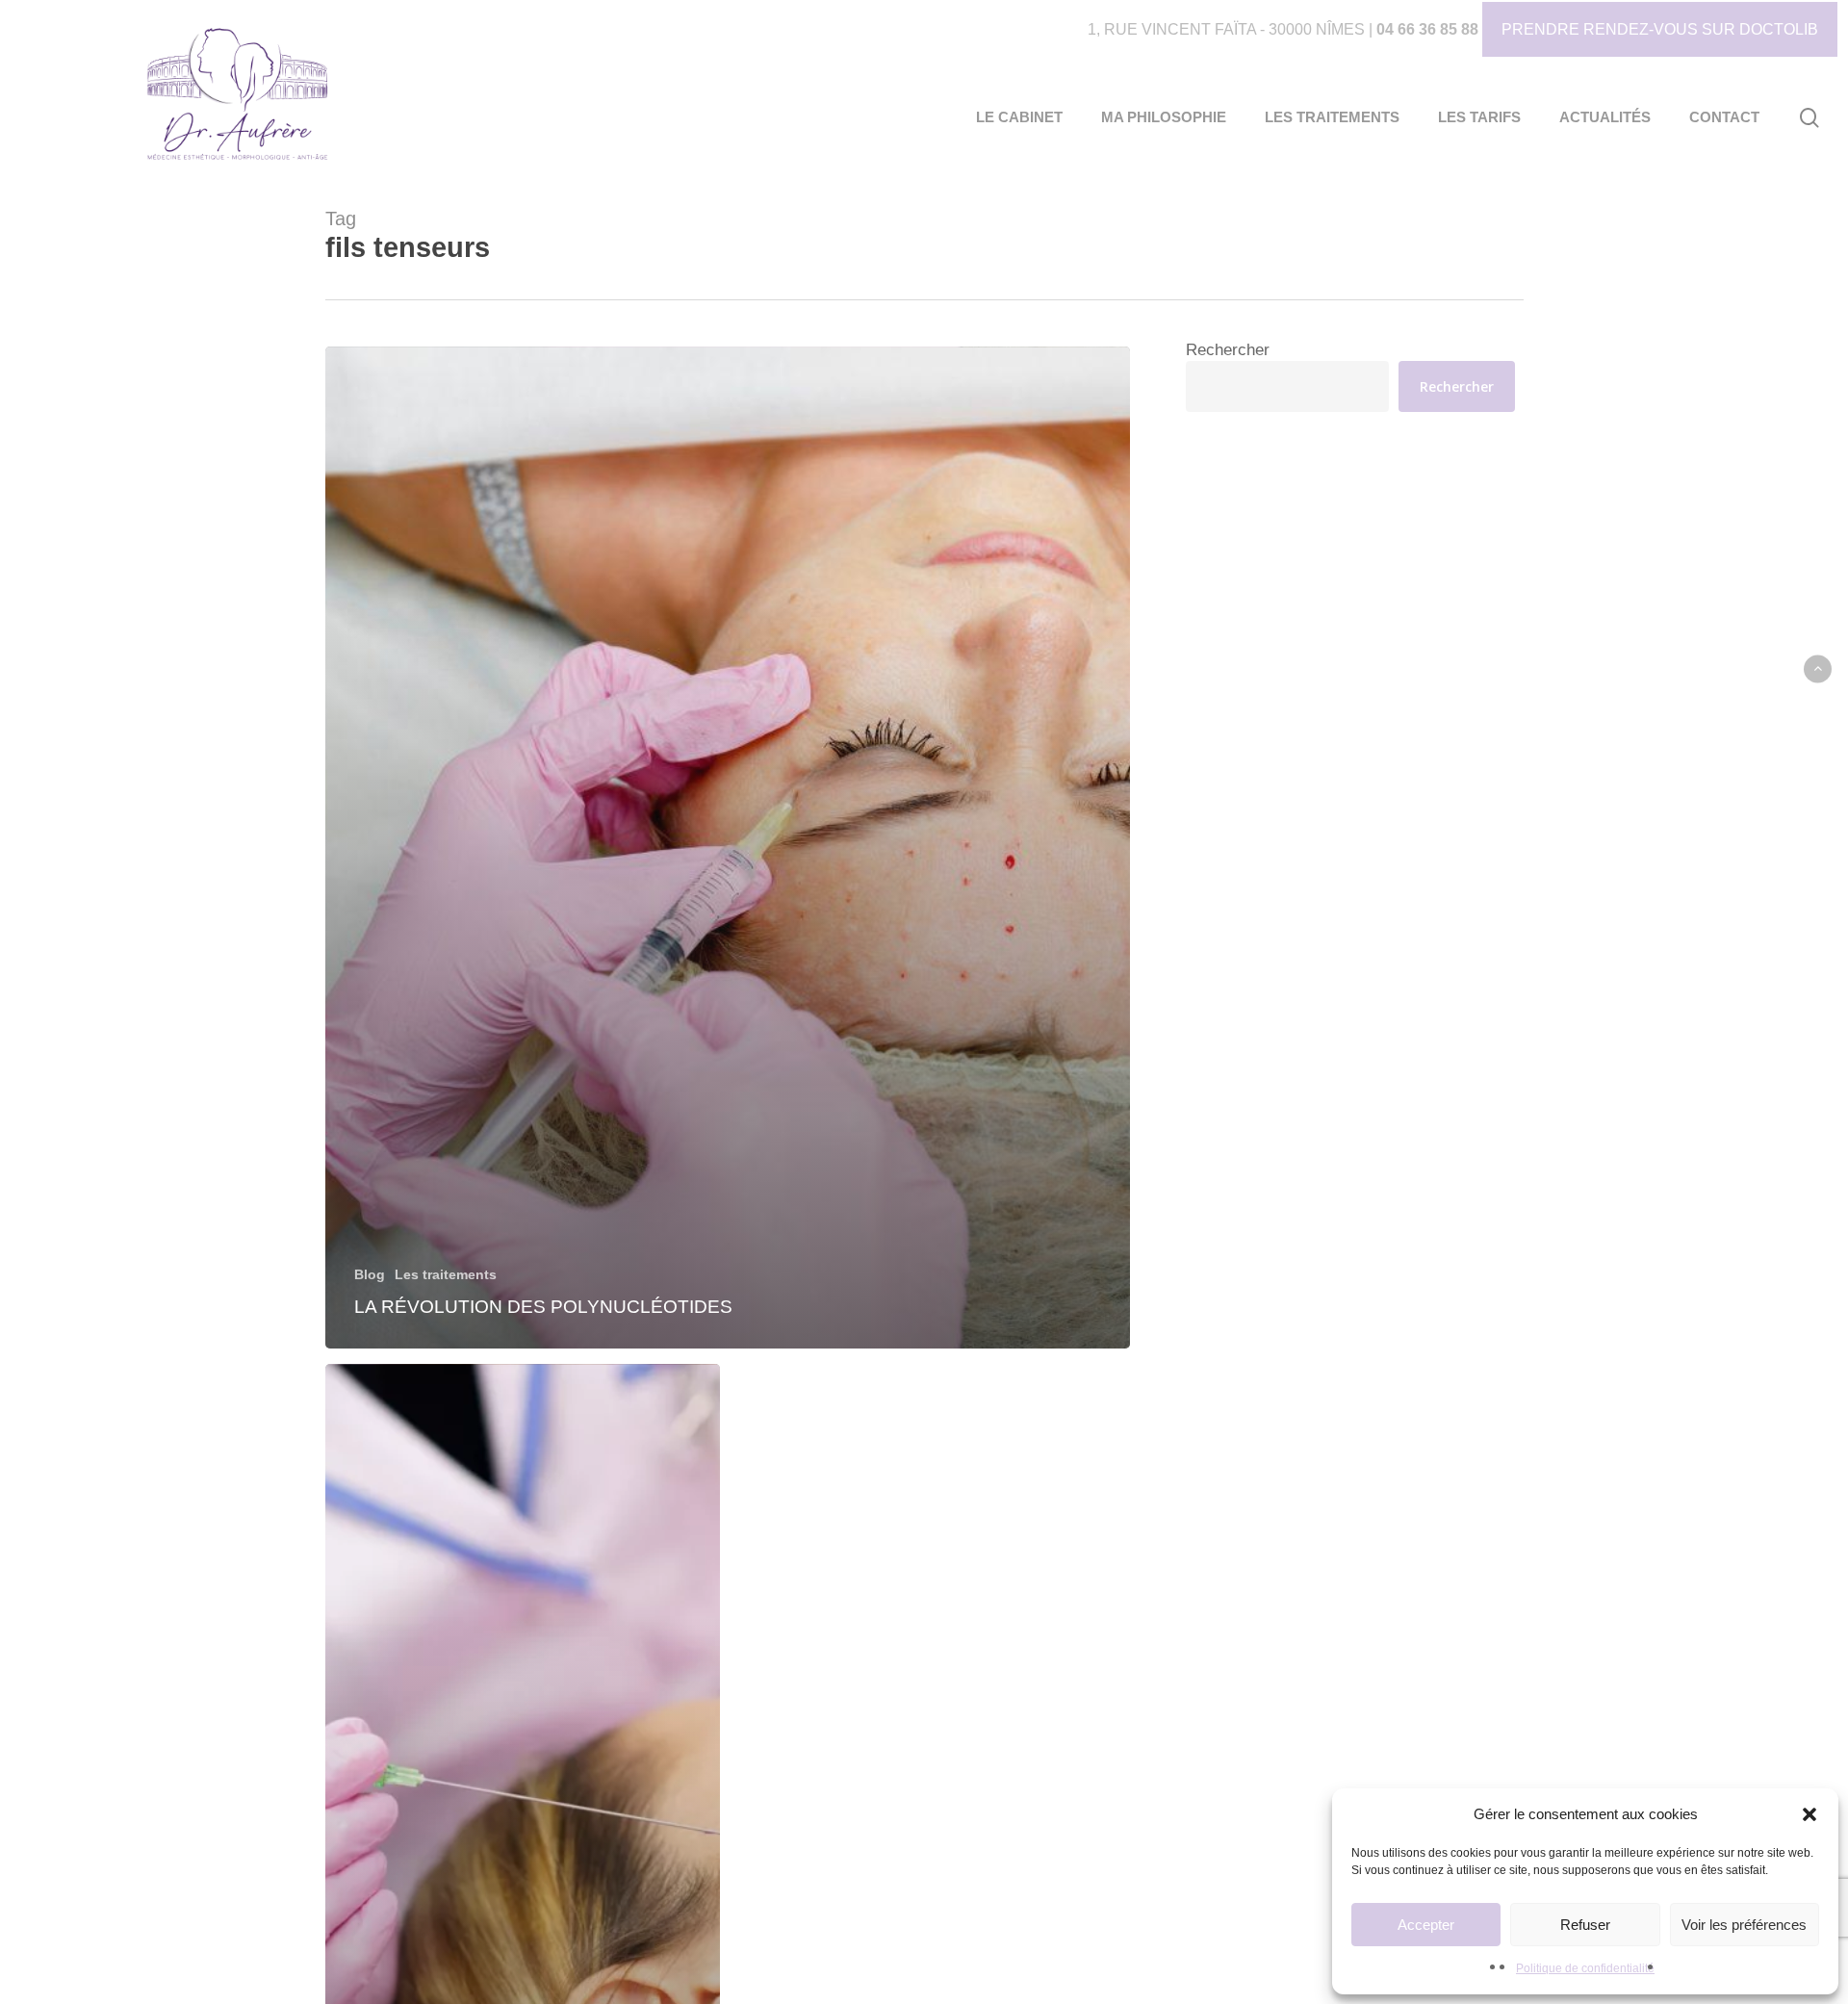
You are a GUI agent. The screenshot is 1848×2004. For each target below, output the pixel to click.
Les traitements (446, 1274)
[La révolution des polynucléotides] (728, 848)
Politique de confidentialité (1585, 1968)
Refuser (1585, 1925)
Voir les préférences (1744, 1925)
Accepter (1426, 1925)
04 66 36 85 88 (1427, 29)
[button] (1809, 1814)
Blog (370, 1274)
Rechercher (1228, 350)
